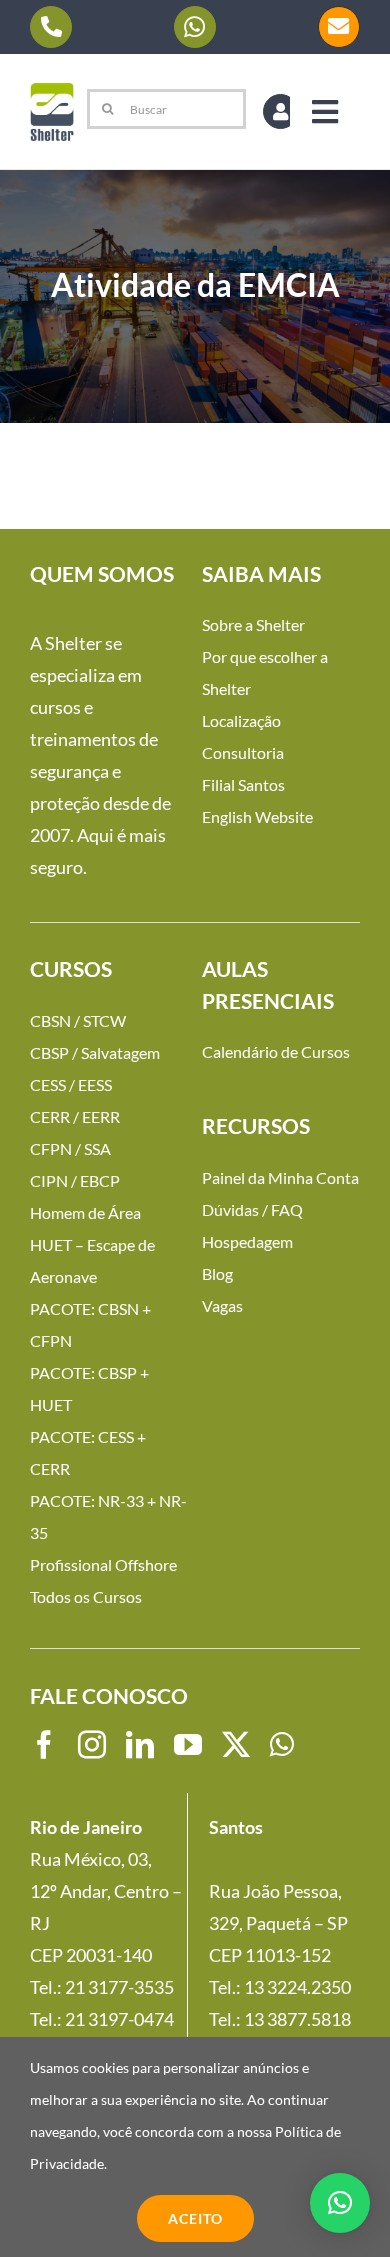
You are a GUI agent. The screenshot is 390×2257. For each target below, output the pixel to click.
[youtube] (188, 1745)
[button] (340, 2203)
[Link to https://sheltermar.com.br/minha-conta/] (280, 111)
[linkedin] (140, 1745)
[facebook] (44, 1745)
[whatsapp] (282, 1745)
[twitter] (236, 1745)
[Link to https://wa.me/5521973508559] (195, 27)
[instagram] (92, 1745)
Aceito (195, 2218)
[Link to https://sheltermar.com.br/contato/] (339, 27)
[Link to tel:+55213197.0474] (51, 27)
